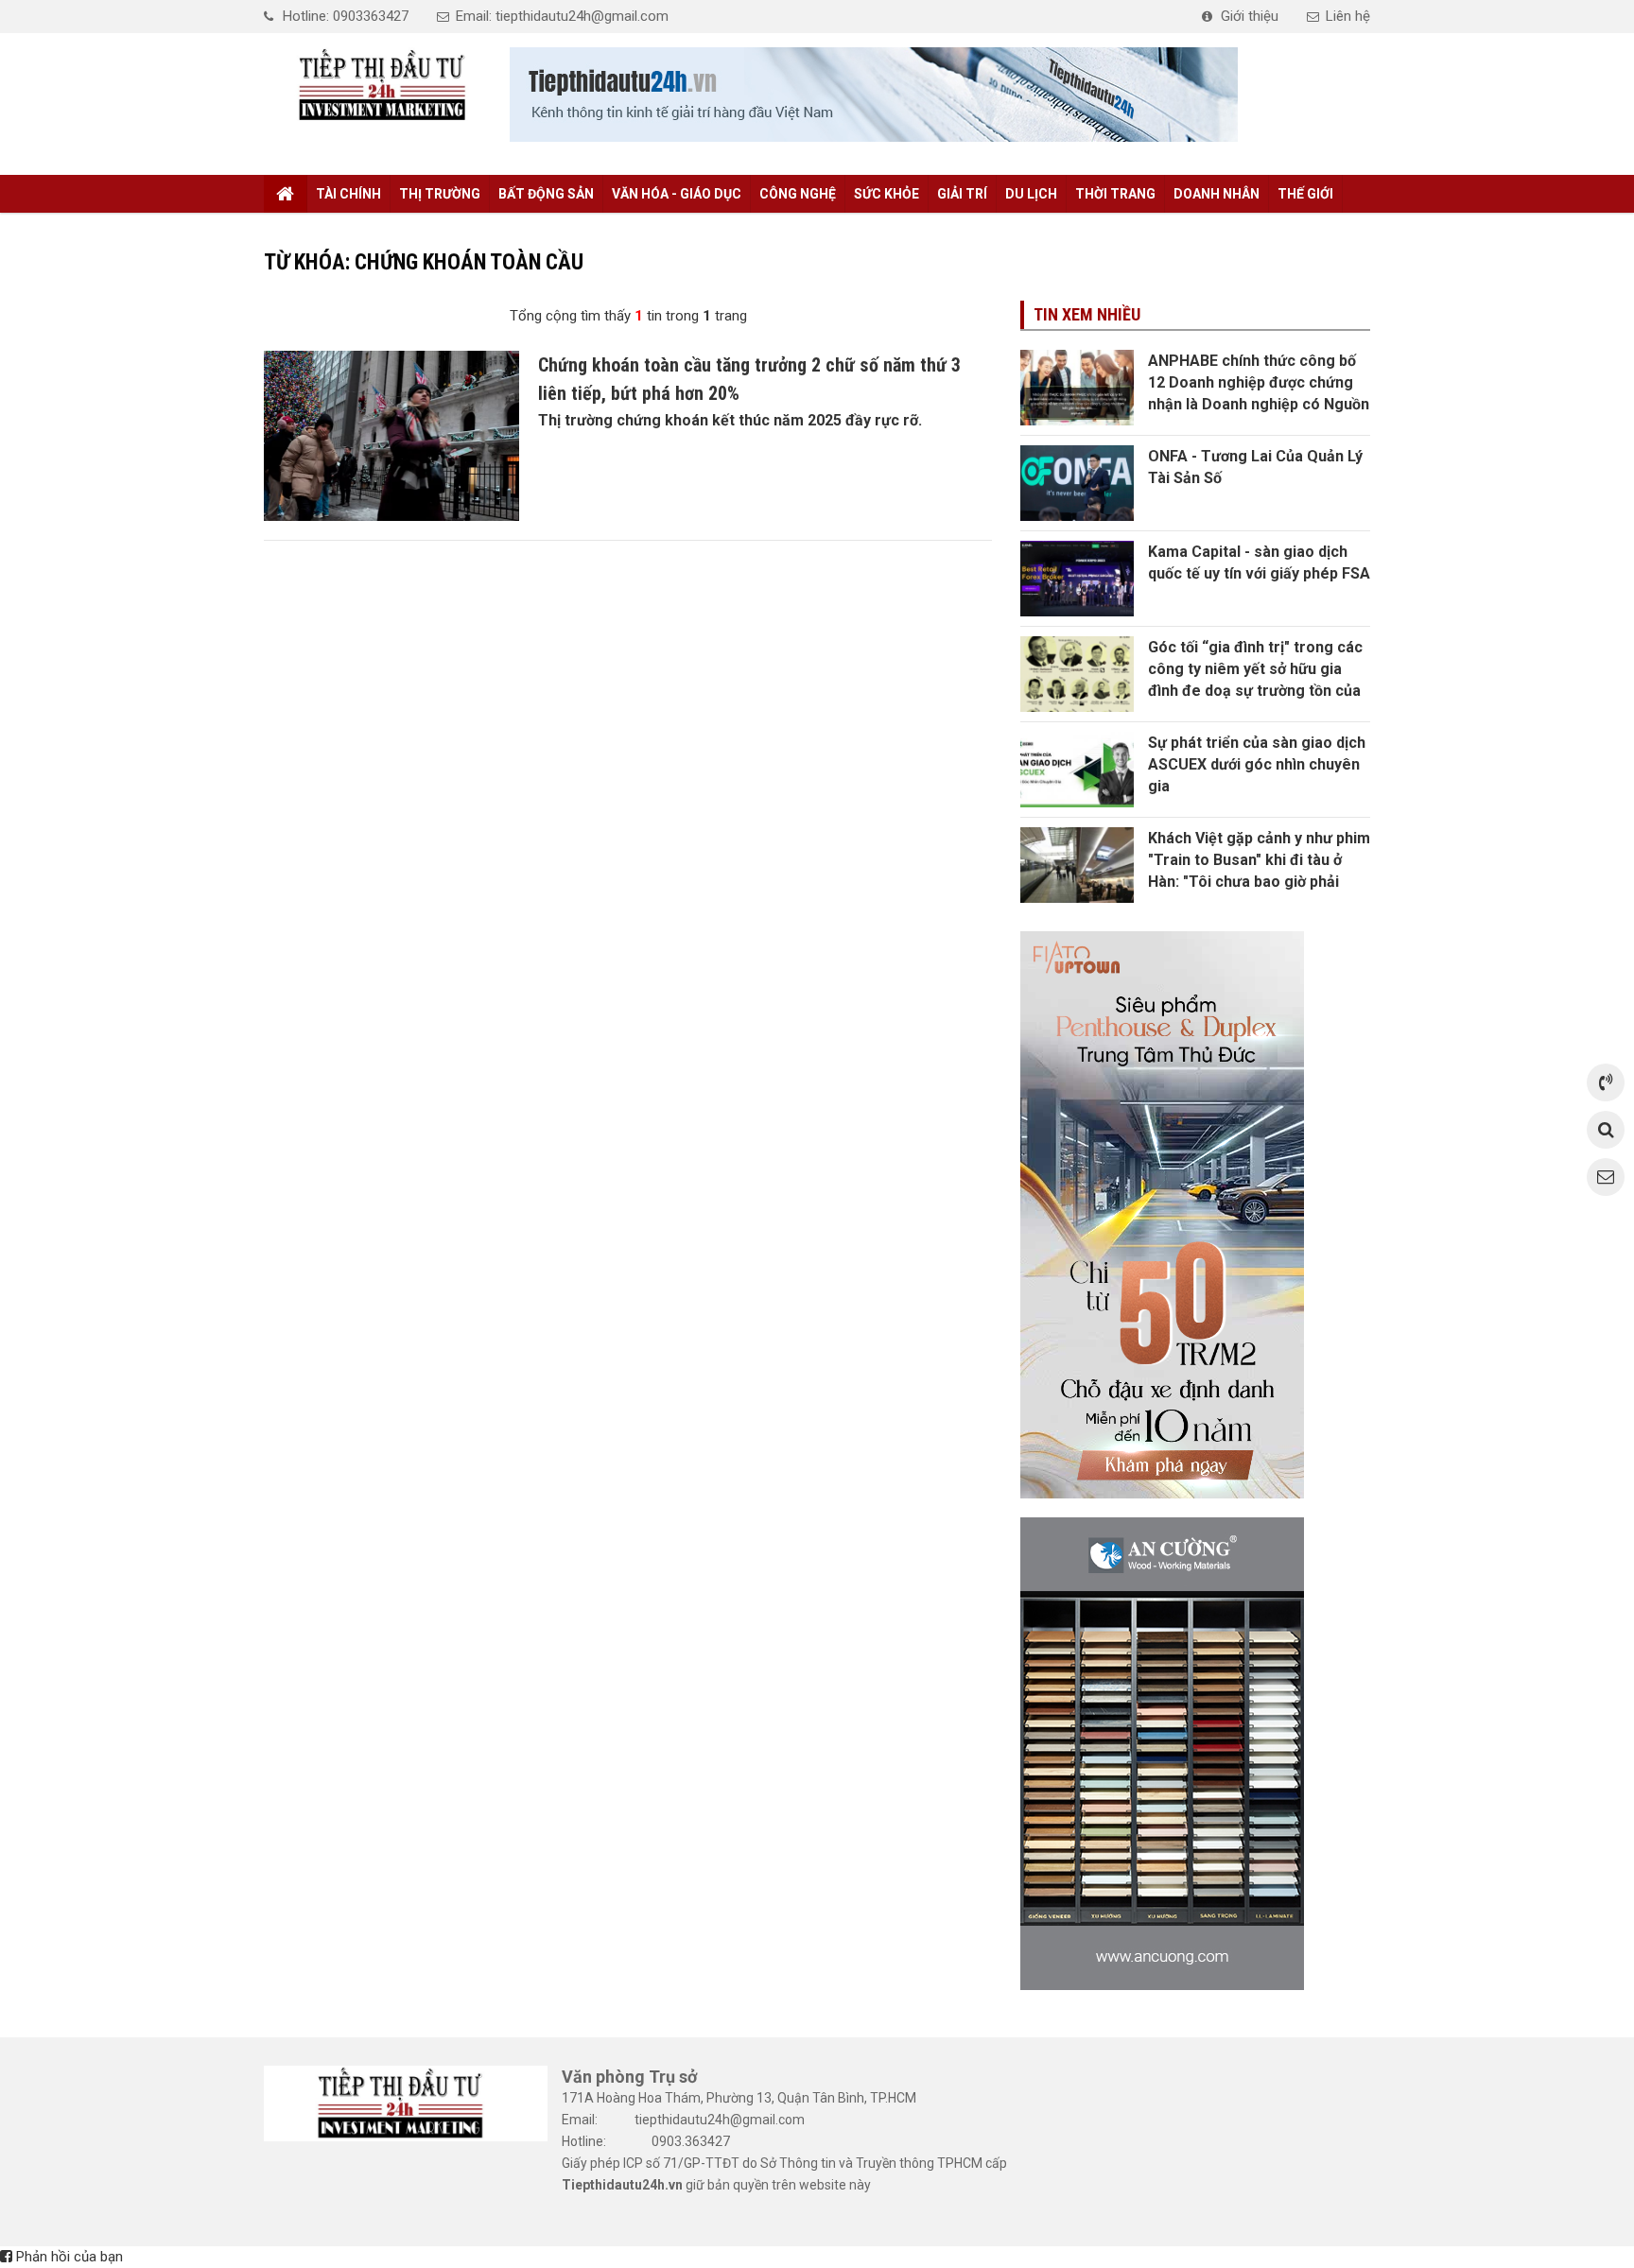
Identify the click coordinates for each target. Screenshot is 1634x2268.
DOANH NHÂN (1217, 194)
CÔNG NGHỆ (798, 194)
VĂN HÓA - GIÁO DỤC (677, 194)
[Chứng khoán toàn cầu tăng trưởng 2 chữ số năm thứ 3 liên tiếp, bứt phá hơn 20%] (391, 436)
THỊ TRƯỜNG (440, 194)
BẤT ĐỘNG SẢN (546, 194)
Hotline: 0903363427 (346, 16)
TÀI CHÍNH (348, 194)
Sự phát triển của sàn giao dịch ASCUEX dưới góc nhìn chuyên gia (1257, 764)
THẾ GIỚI (1305, 194)
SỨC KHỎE (887, 194)
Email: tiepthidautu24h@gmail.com (562, 16)
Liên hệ (1348, 16)
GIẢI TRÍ (962, 194)
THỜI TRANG (1115, 194)
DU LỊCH (1031, 194)
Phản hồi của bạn (68, 2257)
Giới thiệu (1250, 16)
